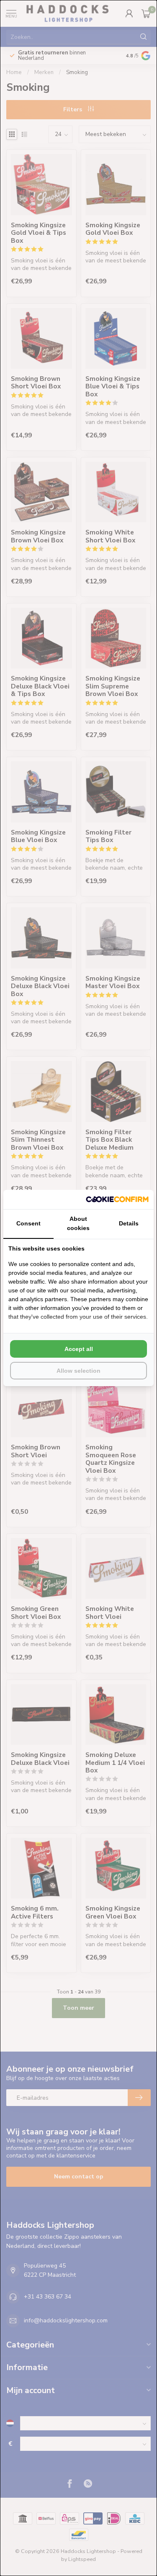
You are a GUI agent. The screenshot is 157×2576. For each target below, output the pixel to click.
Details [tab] (129, 1223)
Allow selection (78, 1371)
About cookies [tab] (78, 1223)
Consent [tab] (28, 1223)
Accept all (79, 1349)
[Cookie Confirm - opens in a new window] (117, 1199)
